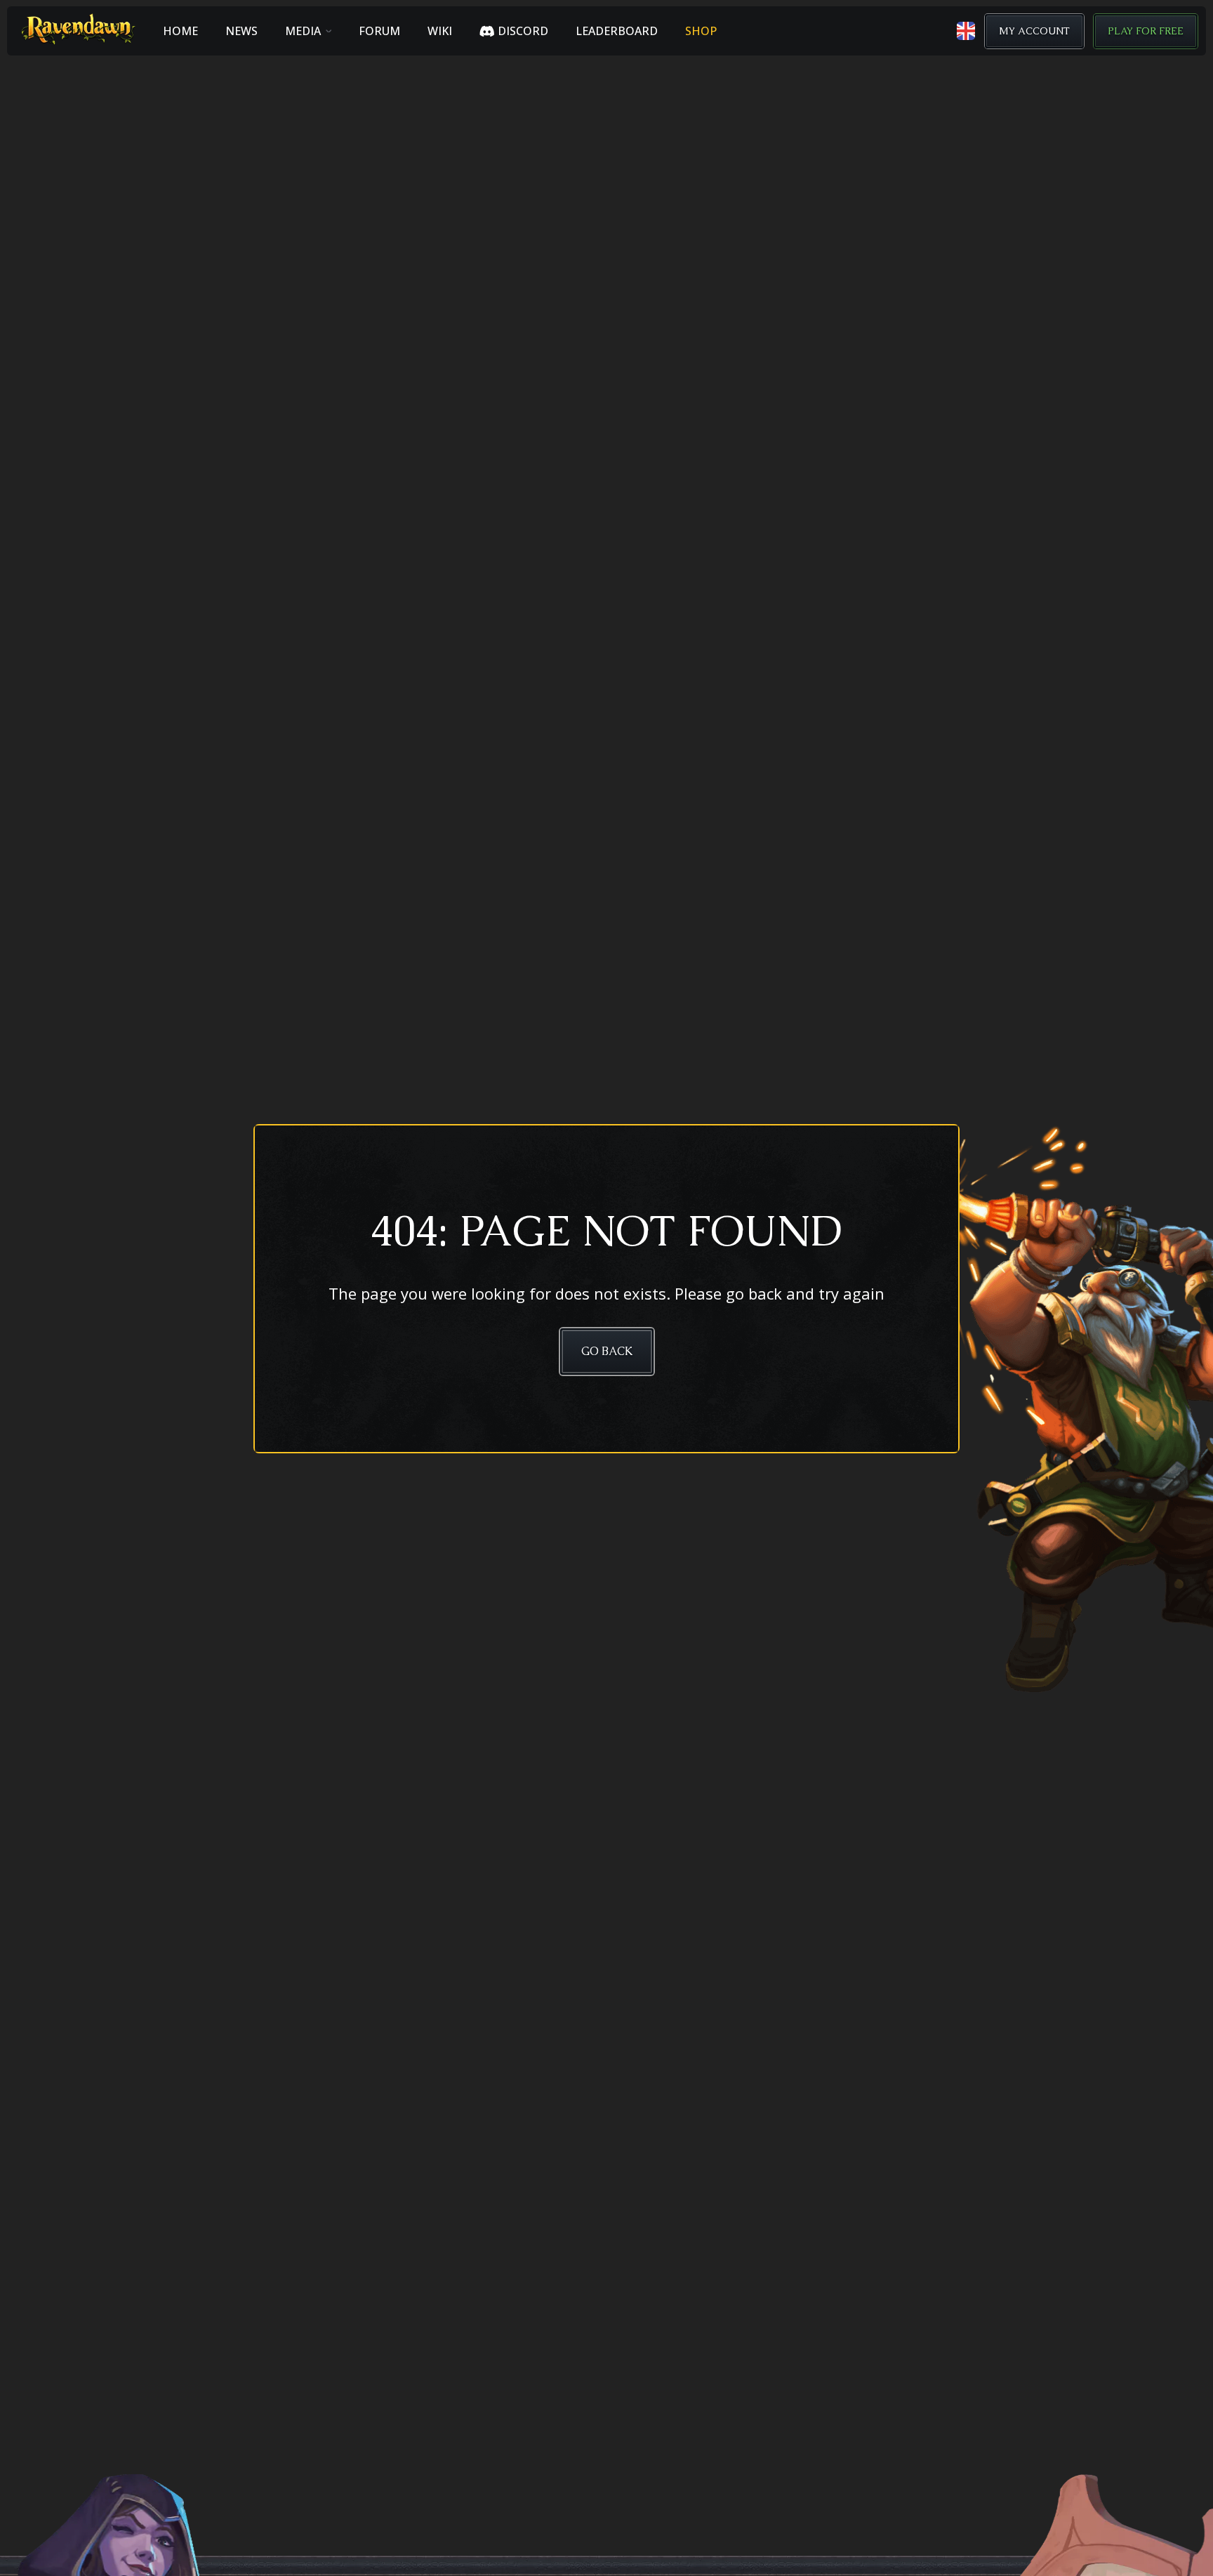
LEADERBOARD (617, 31)
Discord (523, 31)
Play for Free (1146, 31)
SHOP (701, 31)
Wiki (440, 31)
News (241, 31)
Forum (379, 31)
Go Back (607, 1351)
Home (180, 31)
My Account (1034, 31)
